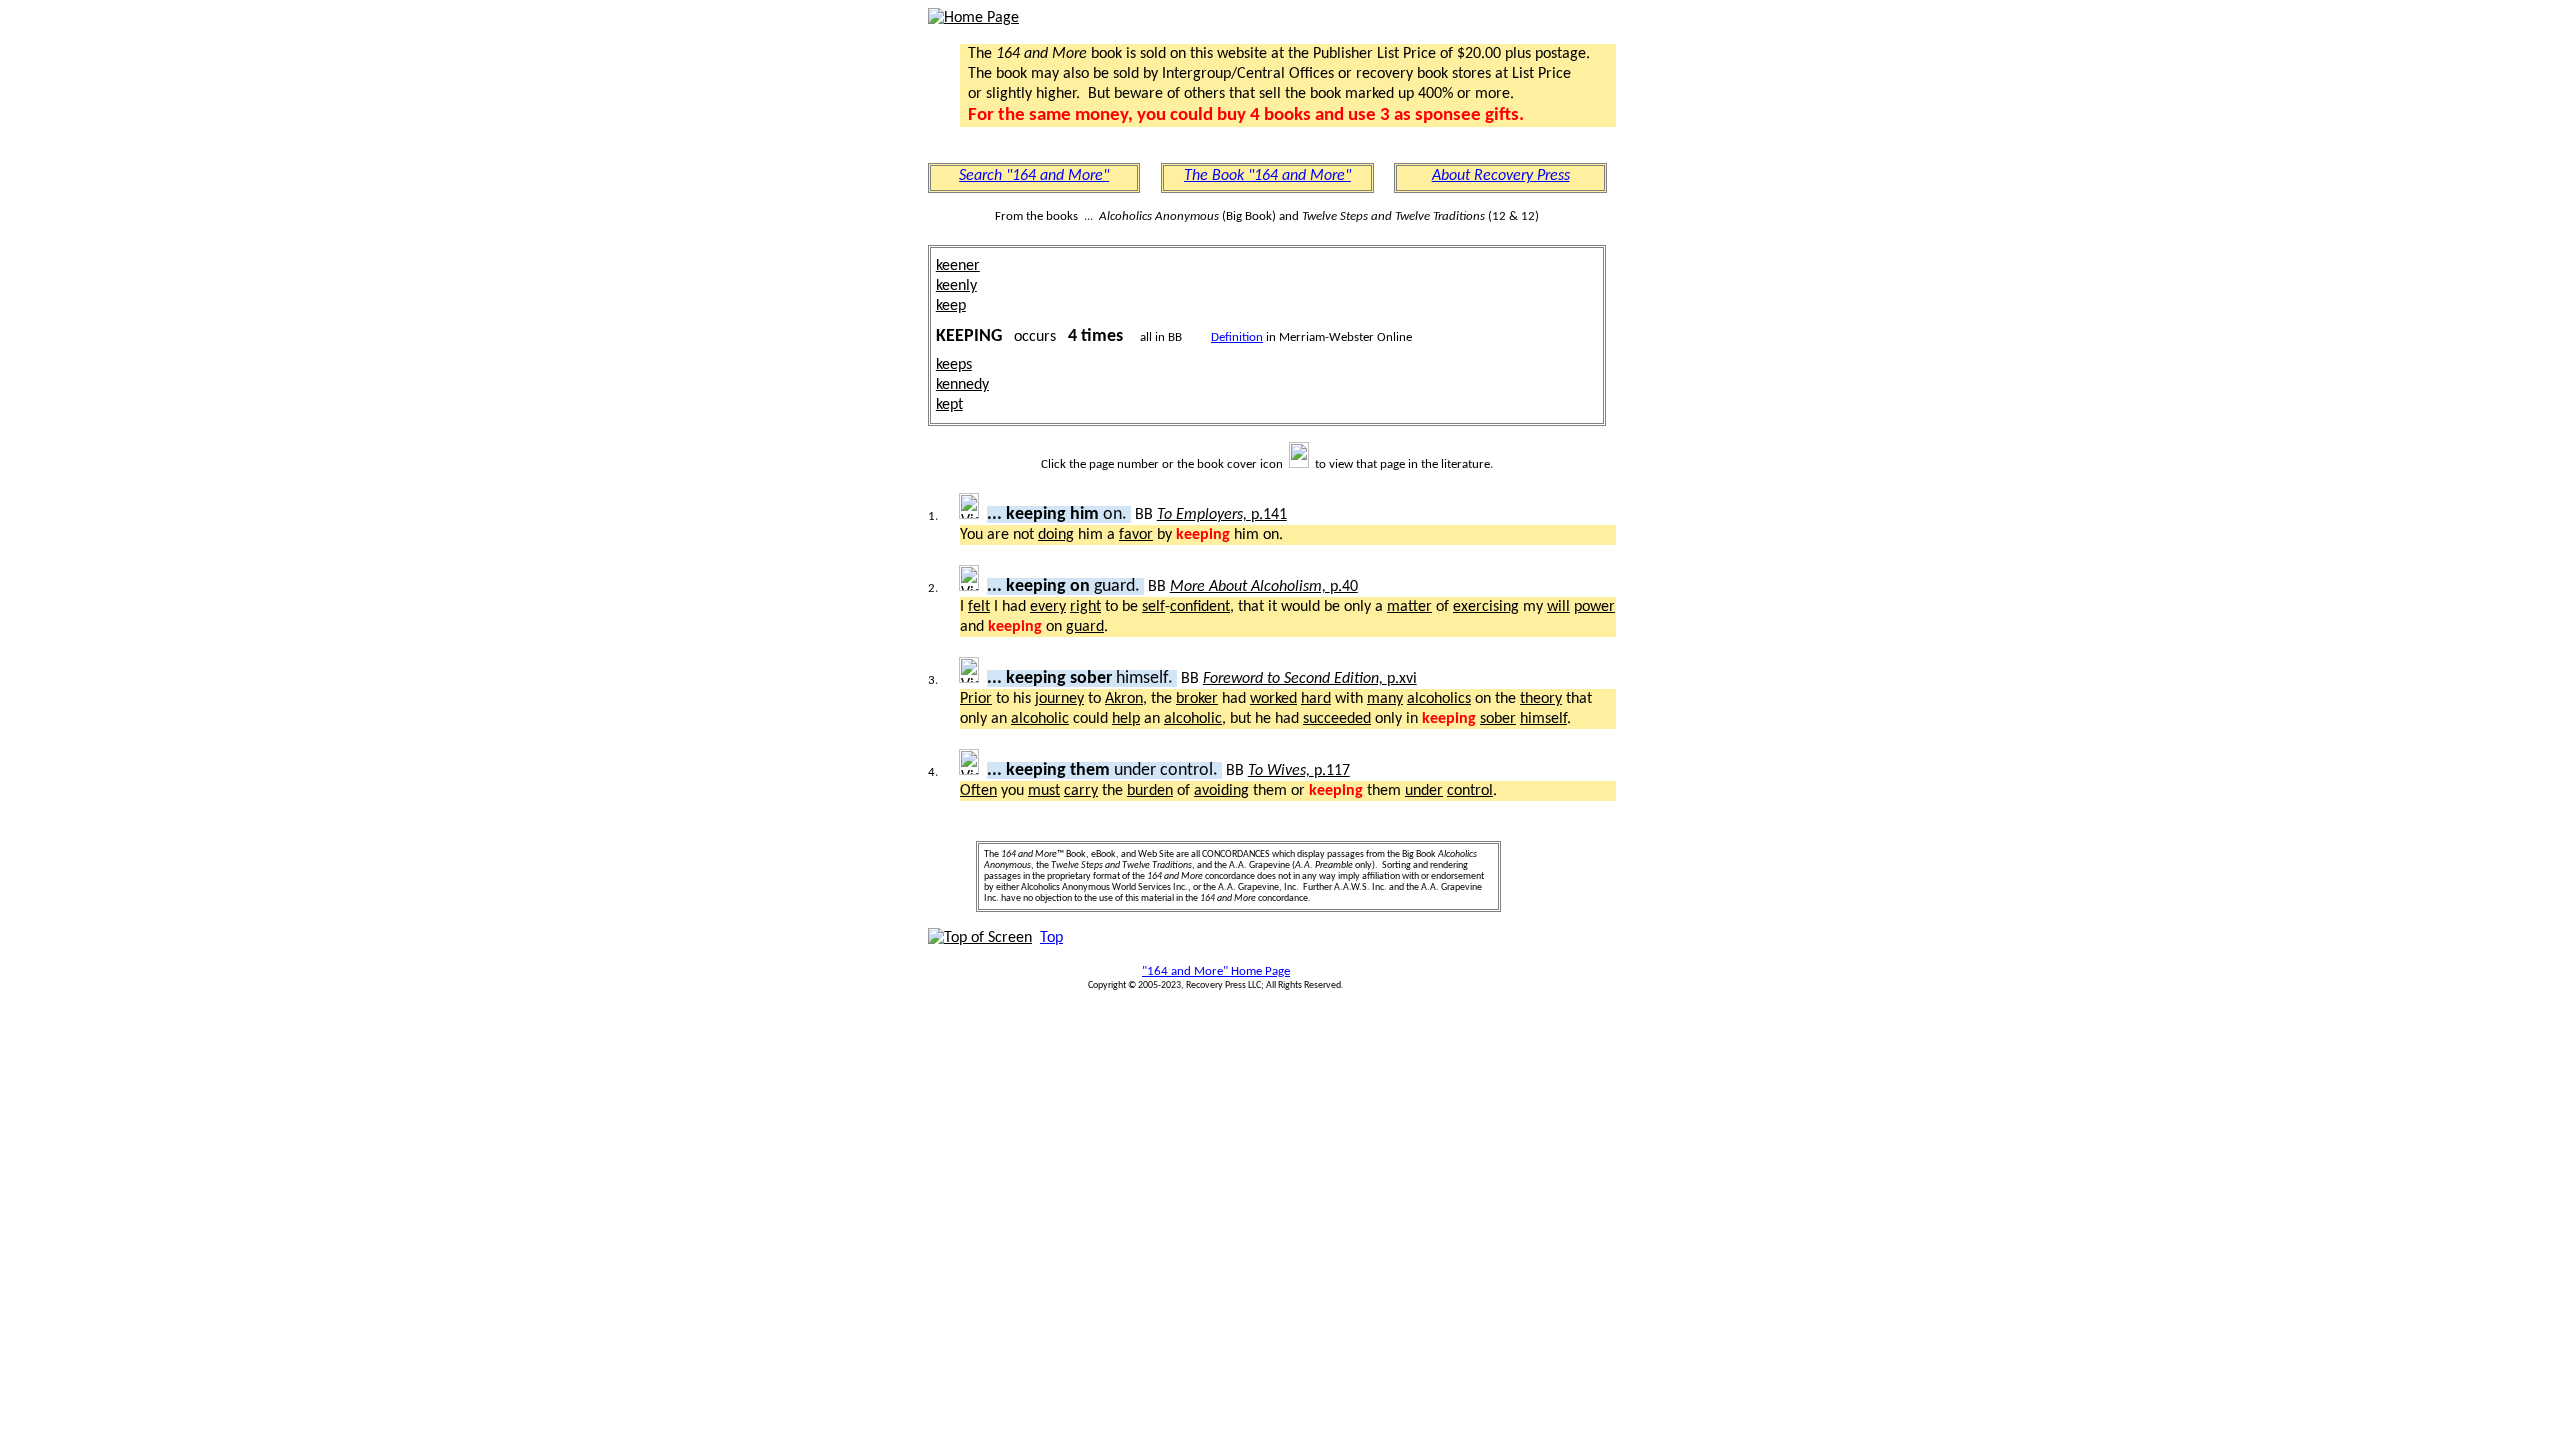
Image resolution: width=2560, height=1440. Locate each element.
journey (1059, 699)
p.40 (1264, 587)
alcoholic (1040, 719)
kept (949, 405)
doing (1056, 535)
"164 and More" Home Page (1216, 971)
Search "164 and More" (1034, 176)
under (1424, 791)
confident (1200, 607)
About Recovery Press (1501, 176)
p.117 (1299, 771)
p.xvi (1310, 679)
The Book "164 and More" (1267, 176)
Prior (976, 699)
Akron (1124, 699)
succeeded (1337, 719)
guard (1085, 627)
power (1594, 607)
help (1126, 719)
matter (1409, 607)
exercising (1486, 607)
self (1153, 607)
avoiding (1221, 791)
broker (1197, 699)
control (1470, 791)
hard (1316, 699)
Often (978, 791)
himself (1543, 719)
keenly (956, 286)
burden (1150, 791)
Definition (1237, 337)
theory (1541, 699)
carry (1081, 791)
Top (1051, 938)
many (1385, 699)
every (1048, 607)
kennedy (962, 385)
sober (1498, 719)
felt (979, 607)
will (1558, 607)
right (1085, 607)
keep (951, 306)
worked (1273, 699)
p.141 (1222, 515)
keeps (954, 365)
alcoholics (1439, 699)
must (1044, 791)
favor (1136, 535)
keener (958, 266)
